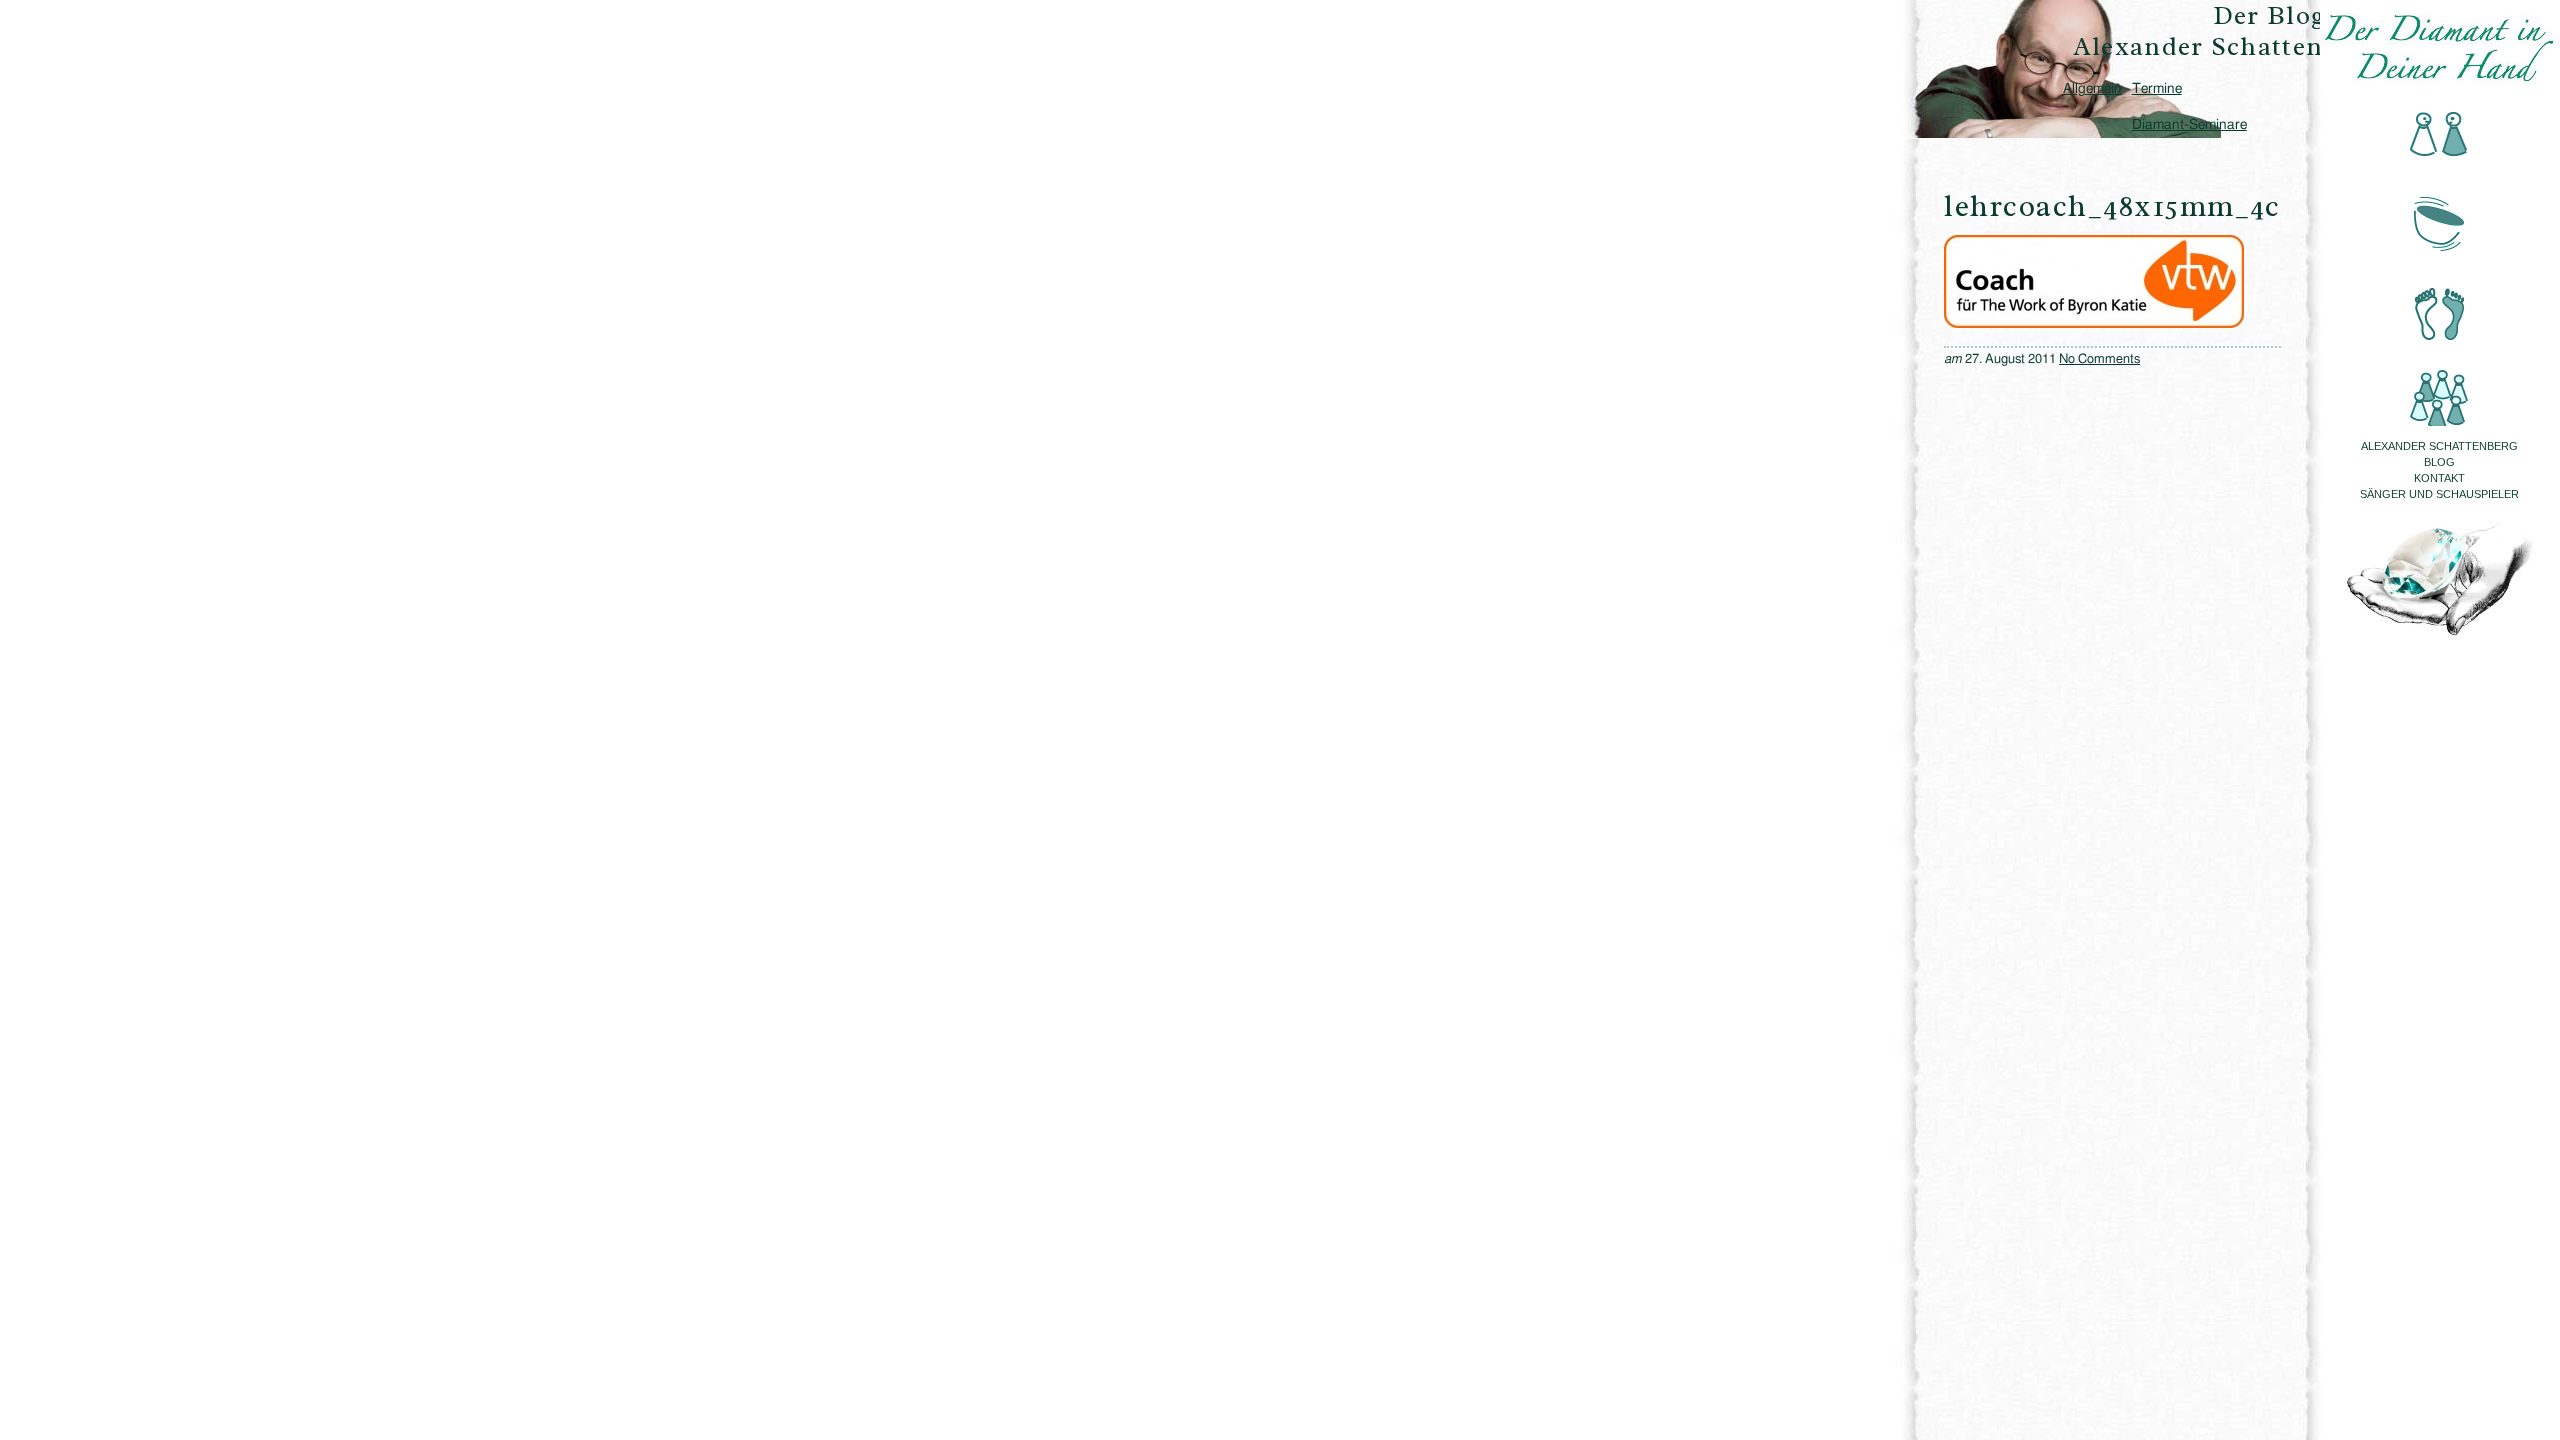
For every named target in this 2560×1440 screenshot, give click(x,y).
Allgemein (2092, 89)
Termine (2157, 89)
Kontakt (2439, 478)
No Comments (2099, 359)
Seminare (2439, 384)
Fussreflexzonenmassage (2439, 301)
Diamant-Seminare (2189, 125)
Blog (2439, 462)
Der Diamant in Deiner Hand (2439, 48)
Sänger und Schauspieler (2439, 494)
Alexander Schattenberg (2439, 446)
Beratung (2439, 135)
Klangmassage (2439, 218)
